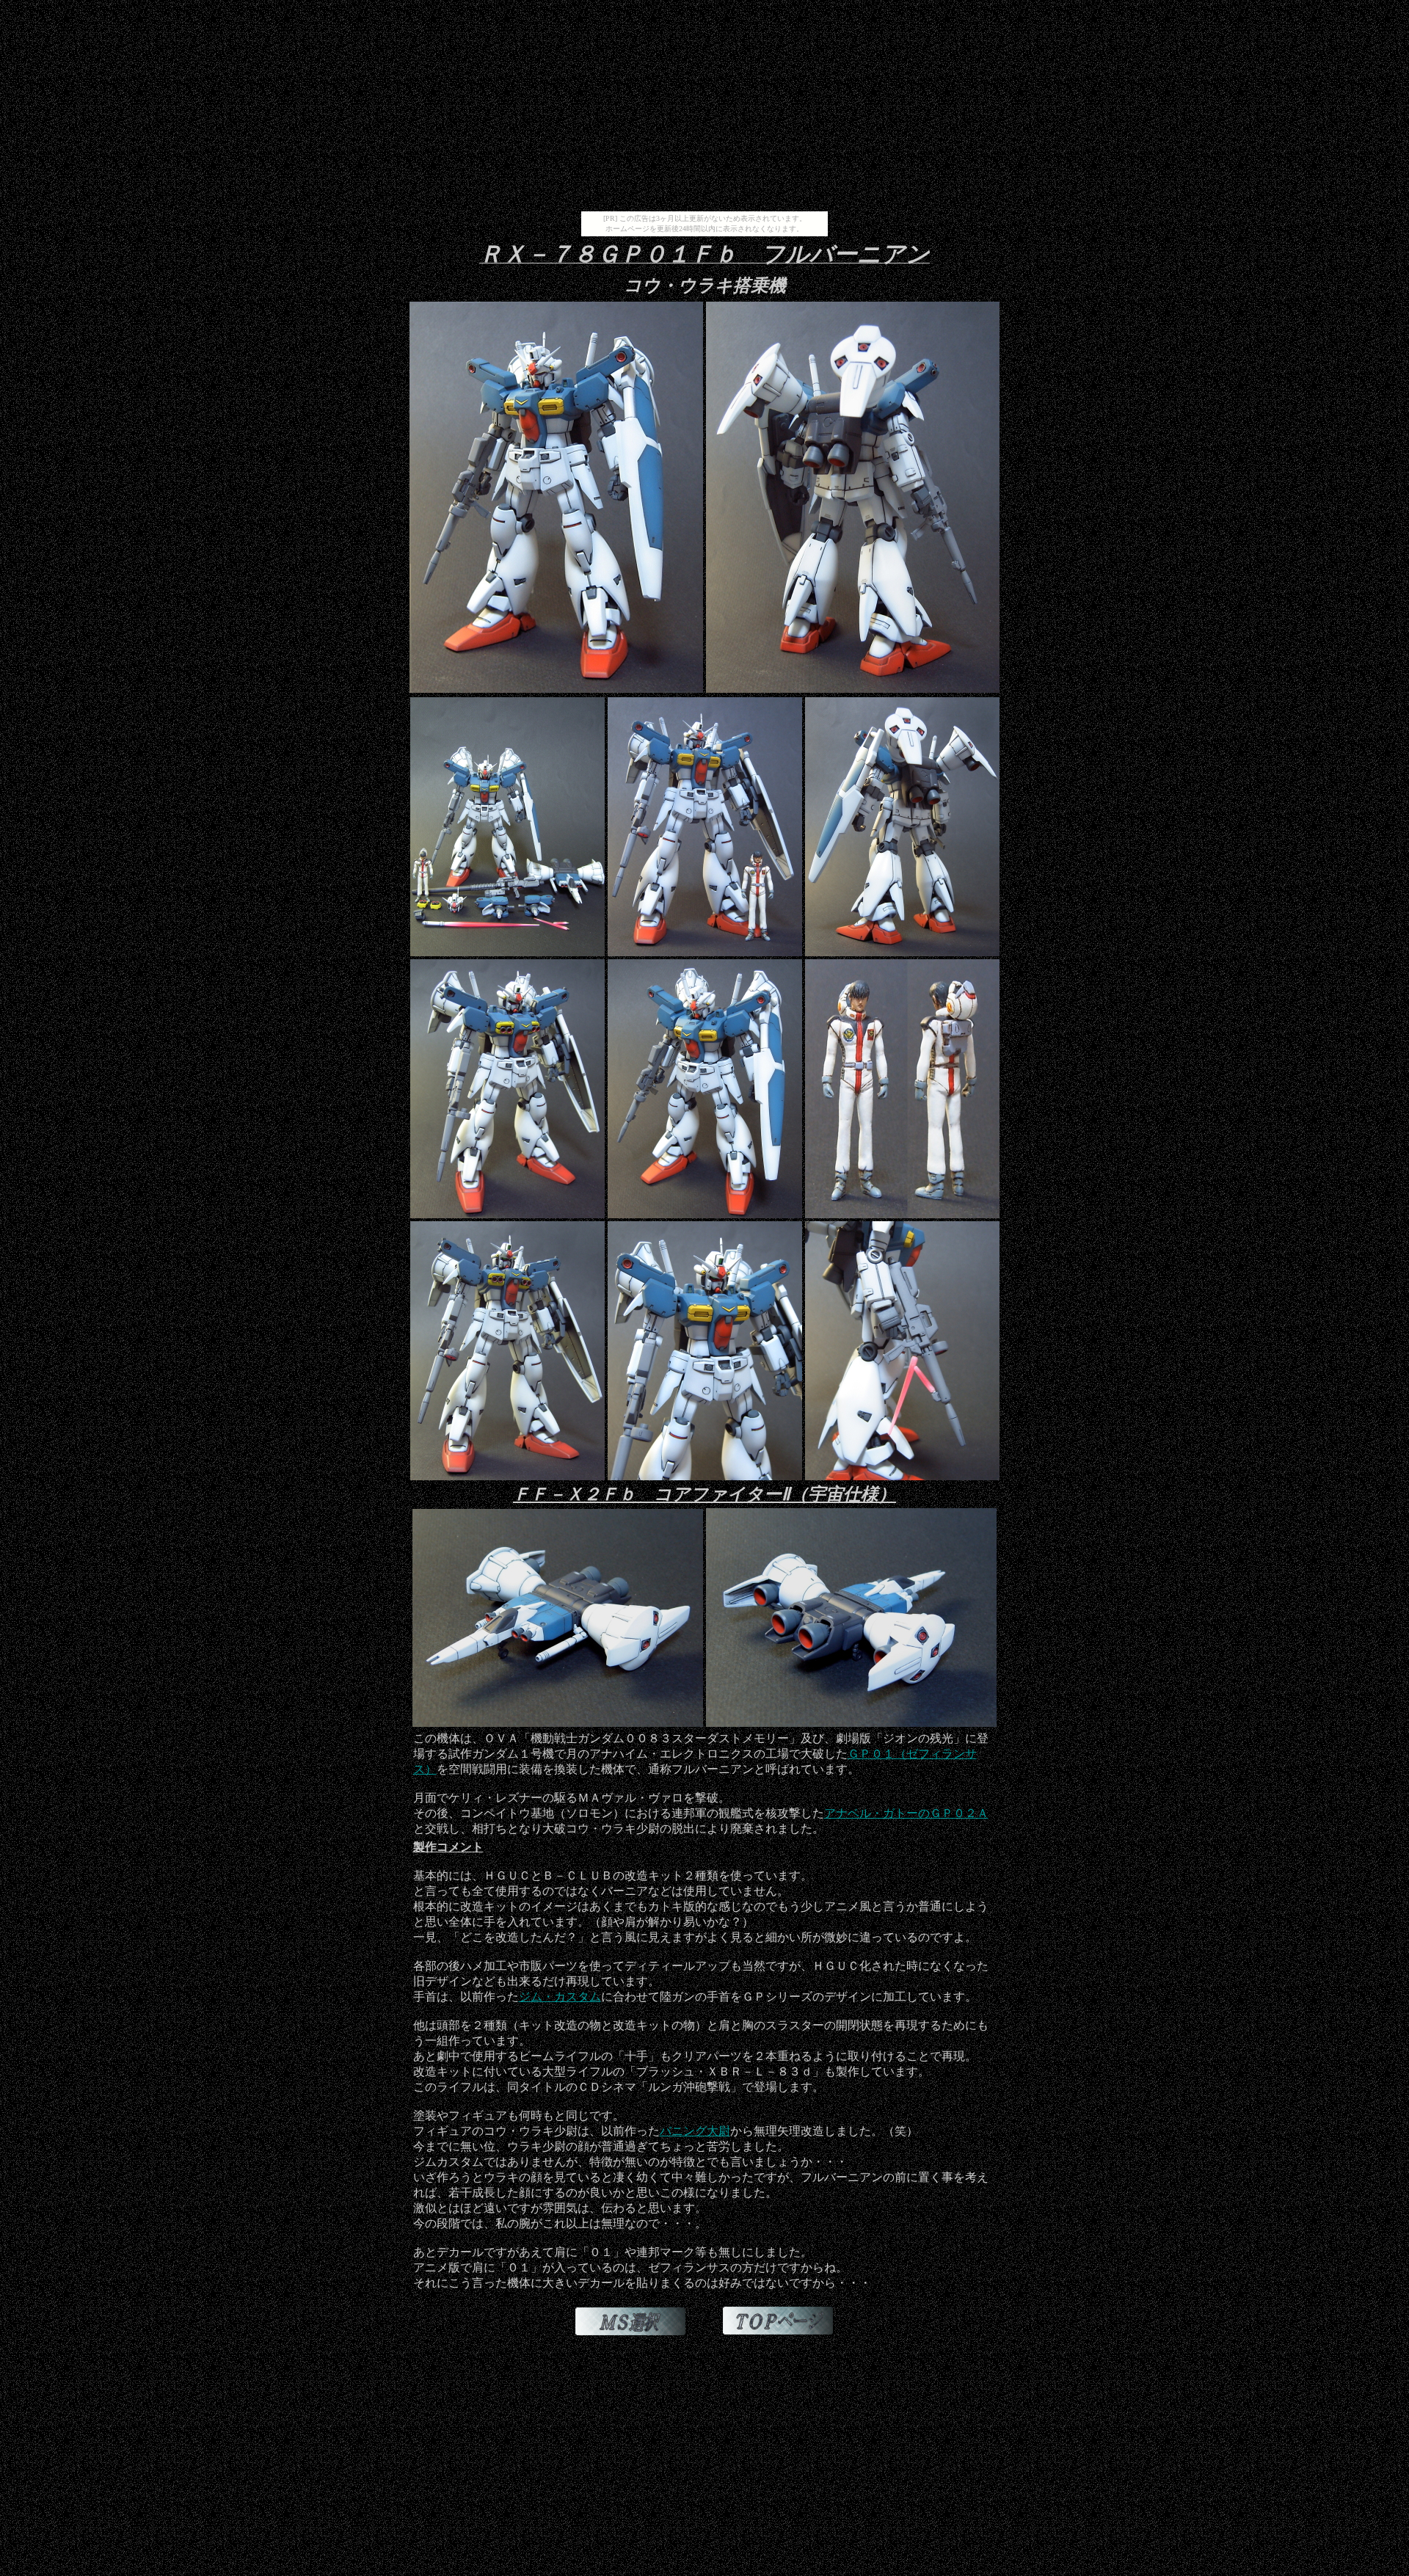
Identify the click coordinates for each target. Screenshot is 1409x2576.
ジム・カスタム (560, 1997)
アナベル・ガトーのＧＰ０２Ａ (906, 1813)
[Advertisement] (704, 109)
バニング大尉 (695, 2131)
